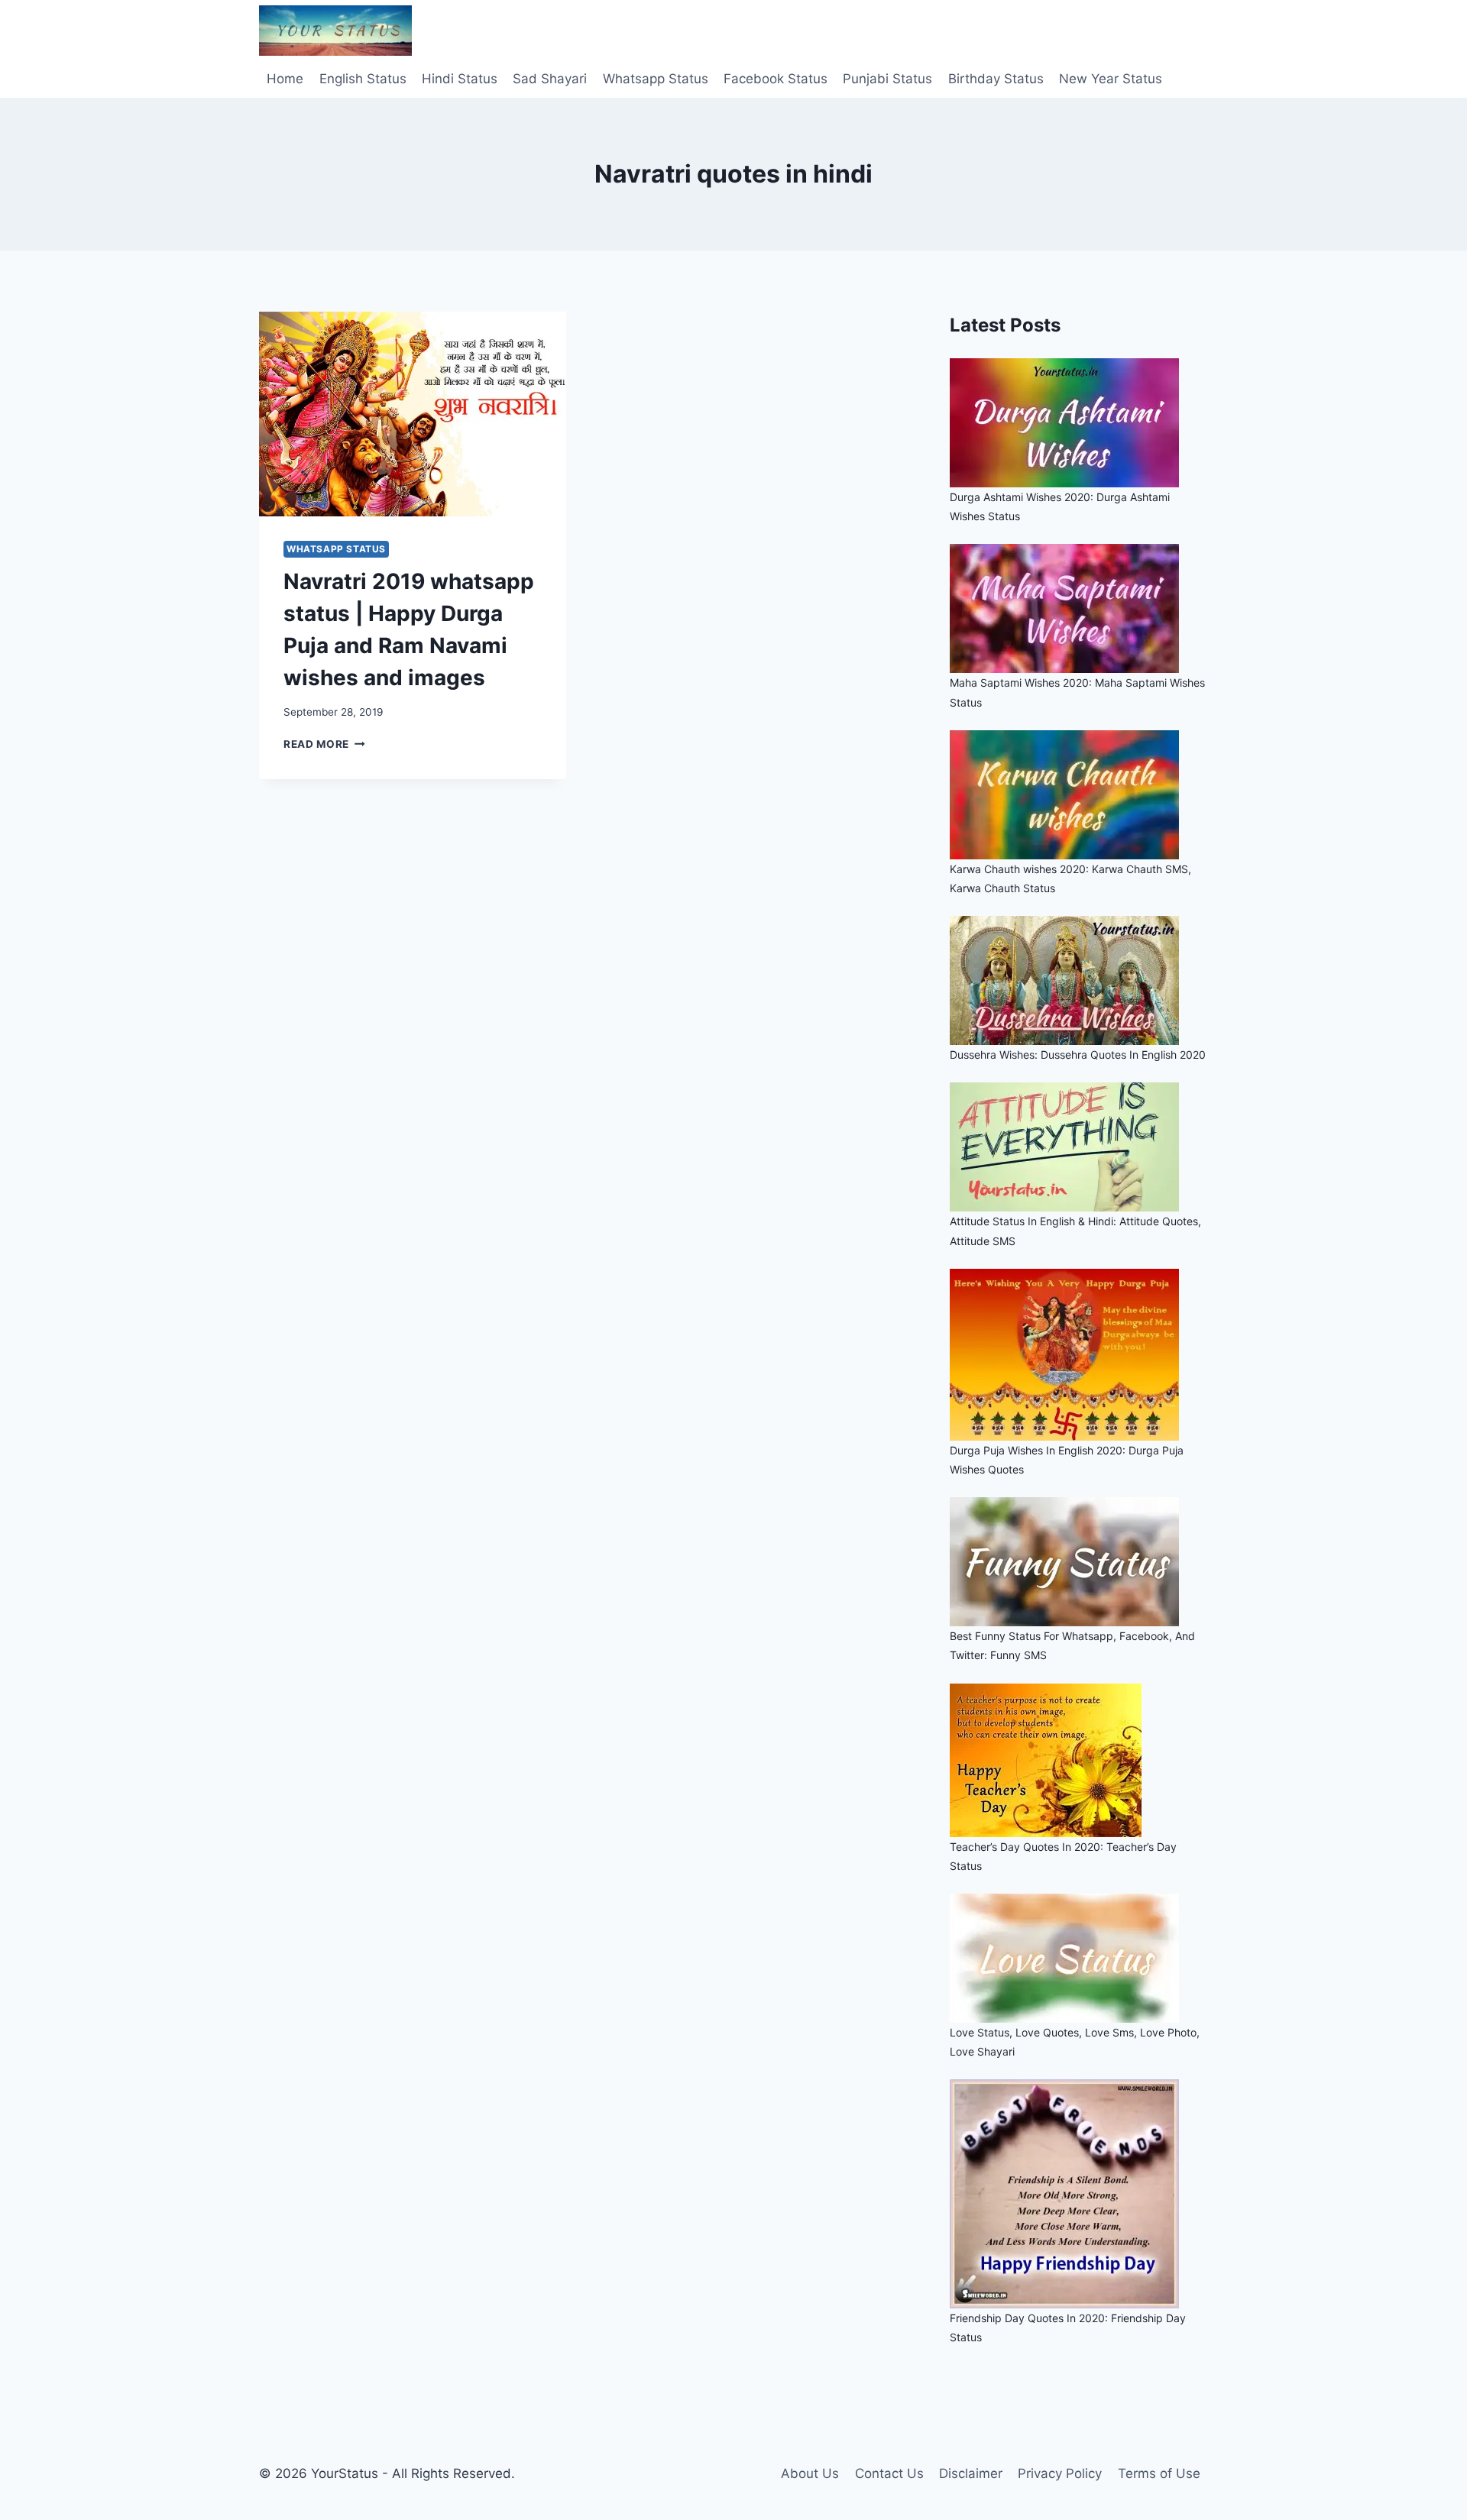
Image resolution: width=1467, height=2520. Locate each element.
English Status (363, 79)
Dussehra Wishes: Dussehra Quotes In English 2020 (1078, 1055)
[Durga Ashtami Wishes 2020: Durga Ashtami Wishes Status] (1079, 423)
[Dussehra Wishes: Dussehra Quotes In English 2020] (1079, 980)
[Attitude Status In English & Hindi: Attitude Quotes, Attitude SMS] (1079, 1147)
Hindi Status (460, 79)
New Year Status (1111, 79)
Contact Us (889, 2473)
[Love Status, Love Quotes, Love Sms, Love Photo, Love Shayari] (1079, 1958)
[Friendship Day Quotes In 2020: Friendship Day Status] (1079, 2194)
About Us (810, 2473)
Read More (324, 744)
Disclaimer (971, 2473)
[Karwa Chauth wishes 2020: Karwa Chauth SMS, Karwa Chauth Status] (1079, 795)
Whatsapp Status (656, 79)
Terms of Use (1159, 2473)
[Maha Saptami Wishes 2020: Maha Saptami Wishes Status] (1079, 608)
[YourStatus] (335, 31)
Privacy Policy (1060, 2473)
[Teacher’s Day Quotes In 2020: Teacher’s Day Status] (1079, 1760)
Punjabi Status (887, 79)
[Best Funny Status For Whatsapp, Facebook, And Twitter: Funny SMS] (1079, 1562)
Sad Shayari (550, 79)
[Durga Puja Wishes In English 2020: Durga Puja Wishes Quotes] (1079, 1355)
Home (285, 79)
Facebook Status (776, 79)
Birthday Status (996, 79)
